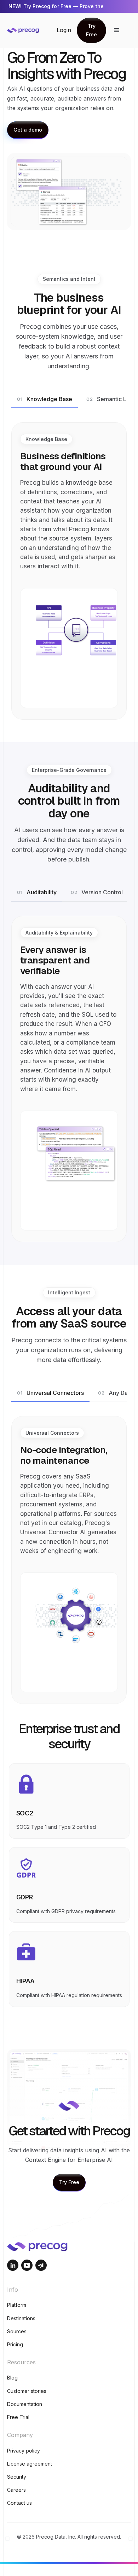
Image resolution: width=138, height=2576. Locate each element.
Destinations (21, 2318)
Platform (17, 2305)
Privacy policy (24, 2451)
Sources (17, 2331)
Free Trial (18, 2417)
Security (17, 2477)
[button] (117, 30)
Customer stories (27, 2391)
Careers (16, 2490)
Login (64, 30)
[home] (32, 30)
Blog (12, 2378)
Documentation (25, 2404)
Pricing (15, 2344)
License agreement (30, 2464)
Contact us (19, 2503)
